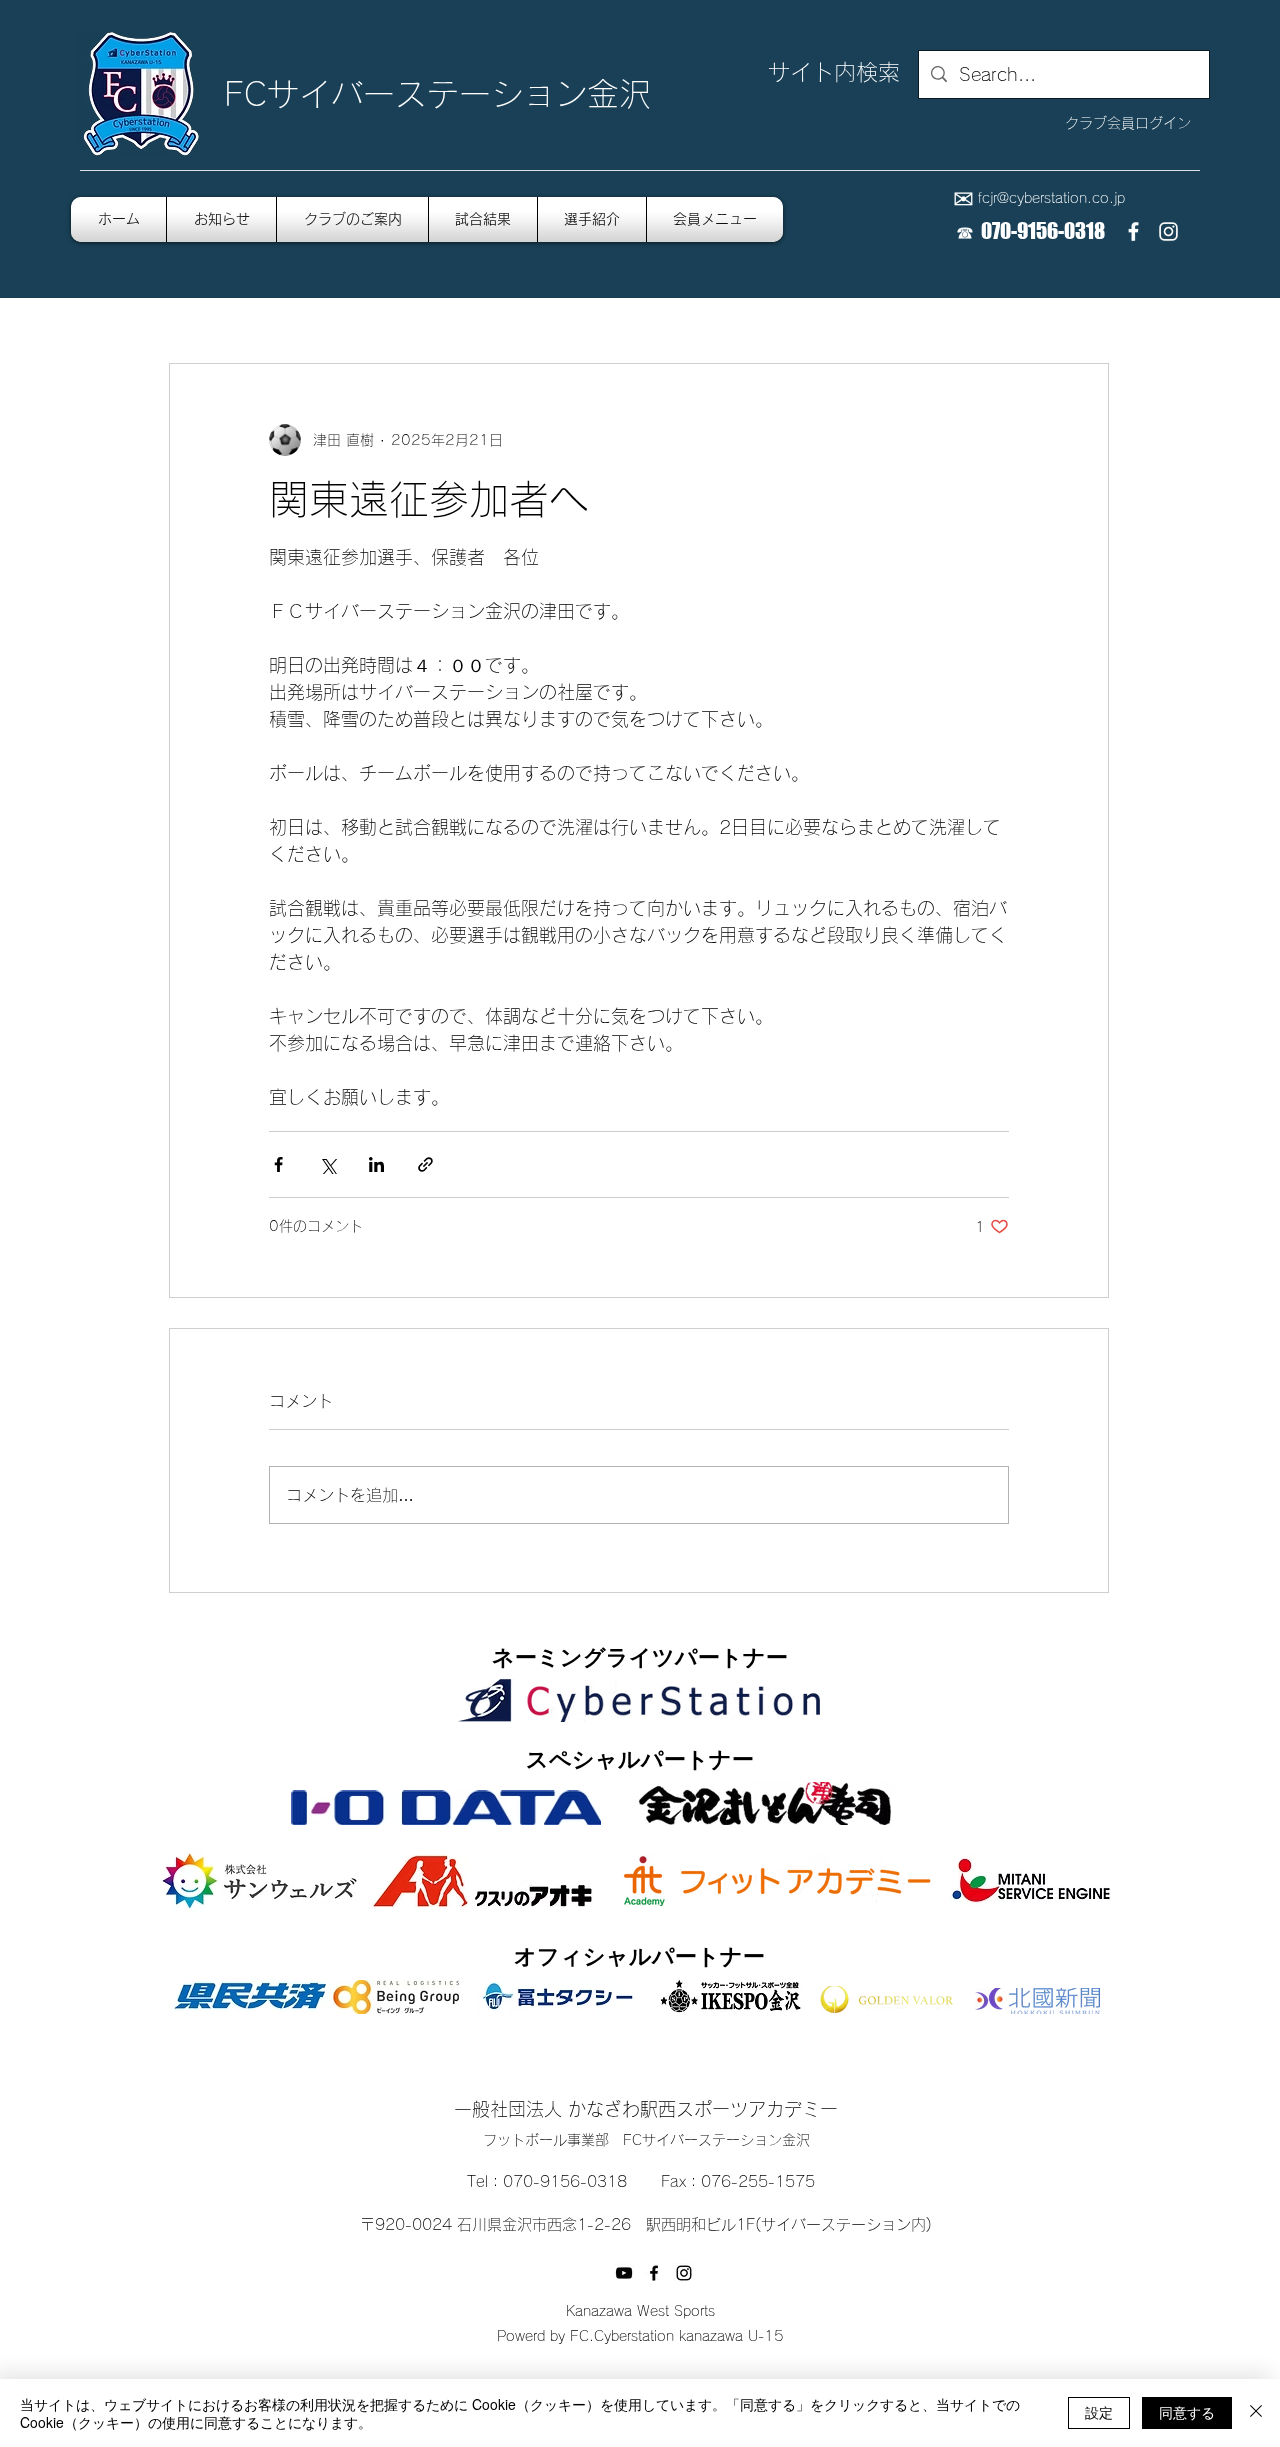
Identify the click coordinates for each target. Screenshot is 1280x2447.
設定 (1099, 2412)
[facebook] (1133, 231)
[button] (715, 219)
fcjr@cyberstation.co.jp (1051, 198)
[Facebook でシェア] (278, 1164)
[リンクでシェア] (425, 1164)
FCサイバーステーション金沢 (437, 94)
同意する (1187, 2412)
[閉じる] (1256, 2413)
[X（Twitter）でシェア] (327, 1164)
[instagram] (1168, 231)
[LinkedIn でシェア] (376, 1164)
